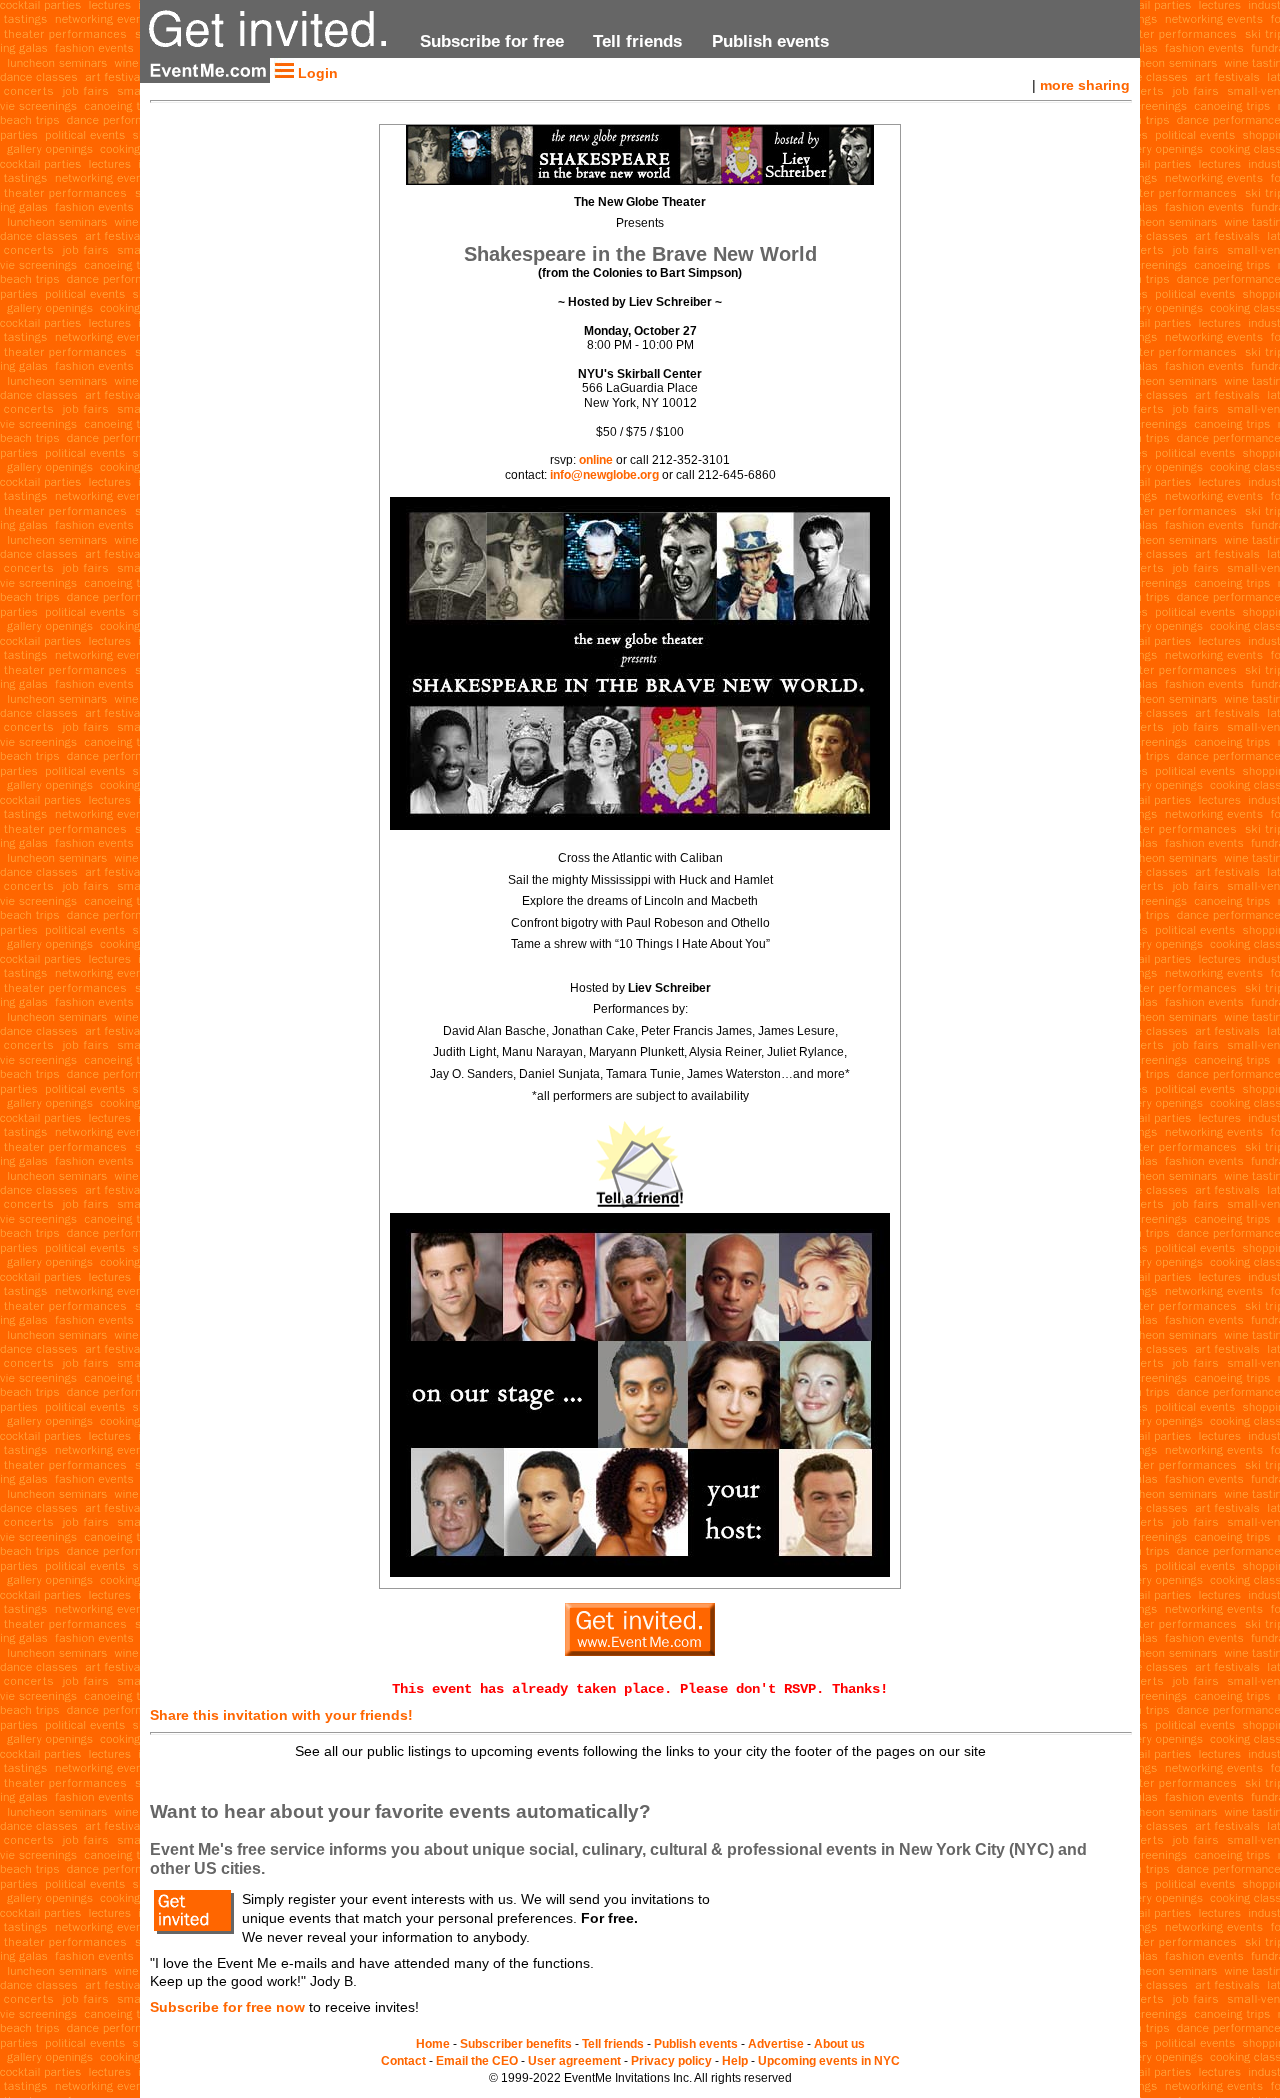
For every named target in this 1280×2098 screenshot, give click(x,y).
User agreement (574, 2061)
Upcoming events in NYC (829, 2061)
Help (735, 2061)
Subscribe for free (492, 41)
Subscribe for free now (227, 2007)
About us (839, 2044)
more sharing (1085, 85)
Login (316, 73)
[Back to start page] (271, 50)
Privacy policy (671, 2061)
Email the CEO (477, 2061)
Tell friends (637, 41)
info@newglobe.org (604, 475)
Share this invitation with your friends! (281, 1715)
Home (433, 2044)
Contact (403, 2061)
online (596, 460)
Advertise (776, 2044)
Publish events (770, 41)
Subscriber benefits (516, 2044)
